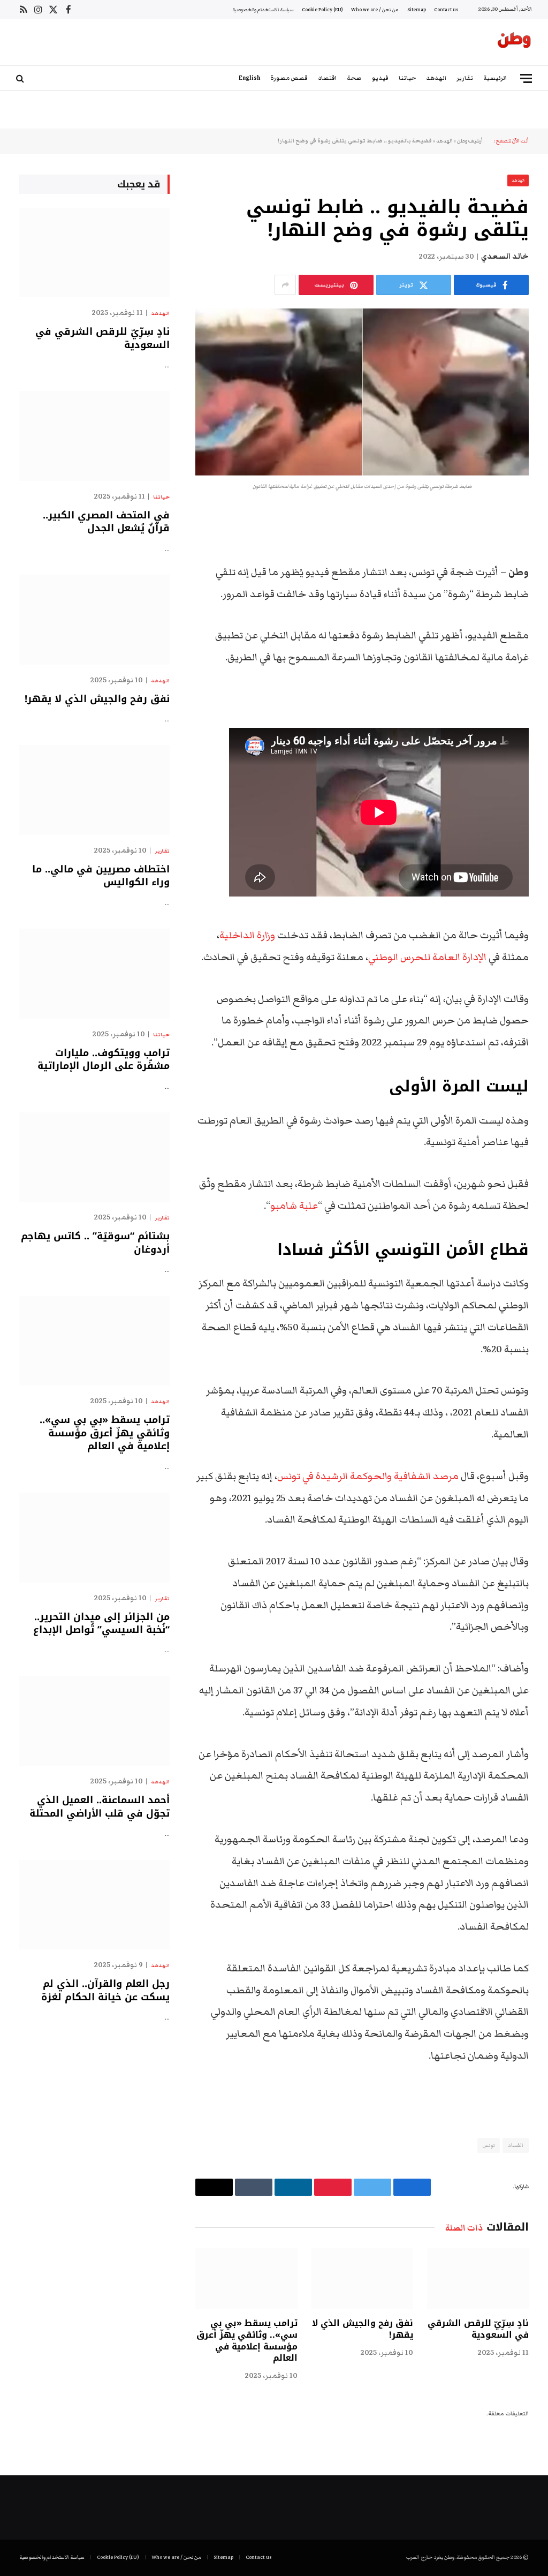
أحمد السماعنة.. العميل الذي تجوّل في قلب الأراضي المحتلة (100, 1807)
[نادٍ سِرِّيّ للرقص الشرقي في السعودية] (478, 2279)
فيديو (380, 78)
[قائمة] (526, 78)
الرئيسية (495, 78)
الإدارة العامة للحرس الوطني (428, 957)
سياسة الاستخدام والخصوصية (263, 10)
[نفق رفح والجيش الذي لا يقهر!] (362, 2279)
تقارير (465, 78)
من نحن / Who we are (375, 10)
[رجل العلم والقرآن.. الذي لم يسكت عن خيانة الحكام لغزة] (94, 1905)
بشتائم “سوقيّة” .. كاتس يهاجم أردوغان (95, 1243)
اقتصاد (327, 78)
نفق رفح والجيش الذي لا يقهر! (363, 2329)
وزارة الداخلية (247, 935)
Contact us (446, 10)
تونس (489, 2145)
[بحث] (21, 78)
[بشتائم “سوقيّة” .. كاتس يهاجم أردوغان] (94, 1157)
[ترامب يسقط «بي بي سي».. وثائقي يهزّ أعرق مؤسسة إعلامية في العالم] (246, 2279)
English (249, 78)
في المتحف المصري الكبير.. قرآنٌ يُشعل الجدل (106, 522)
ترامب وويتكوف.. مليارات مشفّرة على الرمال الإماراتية (104, 1060)
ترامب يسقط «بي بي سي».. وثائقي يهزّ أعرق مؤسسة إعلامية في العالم (247, 2341)
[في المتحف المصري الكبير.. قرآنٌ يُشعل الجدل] (94, 436)
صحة (354, 78)
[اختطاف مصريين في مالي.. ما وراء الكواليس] (94, 790)
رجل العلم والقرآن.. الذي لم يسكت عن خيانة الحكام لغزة (105, 1990)
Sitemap (417, 10)
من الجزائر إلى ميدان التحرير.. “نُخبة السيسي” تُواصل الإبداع (101, 1624)
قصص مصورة (289, 78)
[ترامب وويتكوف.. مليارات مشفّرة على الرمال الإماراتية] (94, 973)
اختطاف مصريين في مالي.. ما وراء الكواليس (101, 876)
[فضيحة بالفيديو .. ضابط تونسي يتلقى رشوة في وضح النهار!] (362, 392)
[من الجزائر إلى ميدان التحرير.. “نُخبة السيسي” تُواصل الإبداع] (94, 1537)
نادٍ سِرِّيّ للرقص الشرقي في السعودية (478, 2329)
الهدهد (436, 78)
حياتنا (407, 78)
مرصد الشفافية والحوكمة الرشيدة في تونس (368, 1476)
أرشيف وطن (470, 141)
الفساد (516, 2145)
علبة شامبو (294, 1206)
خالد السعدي (505, 257)
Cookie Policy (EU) (322, 10)
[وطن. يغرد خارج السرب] (514, 42)
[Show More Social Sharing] (285, 285)
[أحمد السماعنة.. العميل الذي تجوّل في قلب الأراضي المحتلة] (94, 1721)
